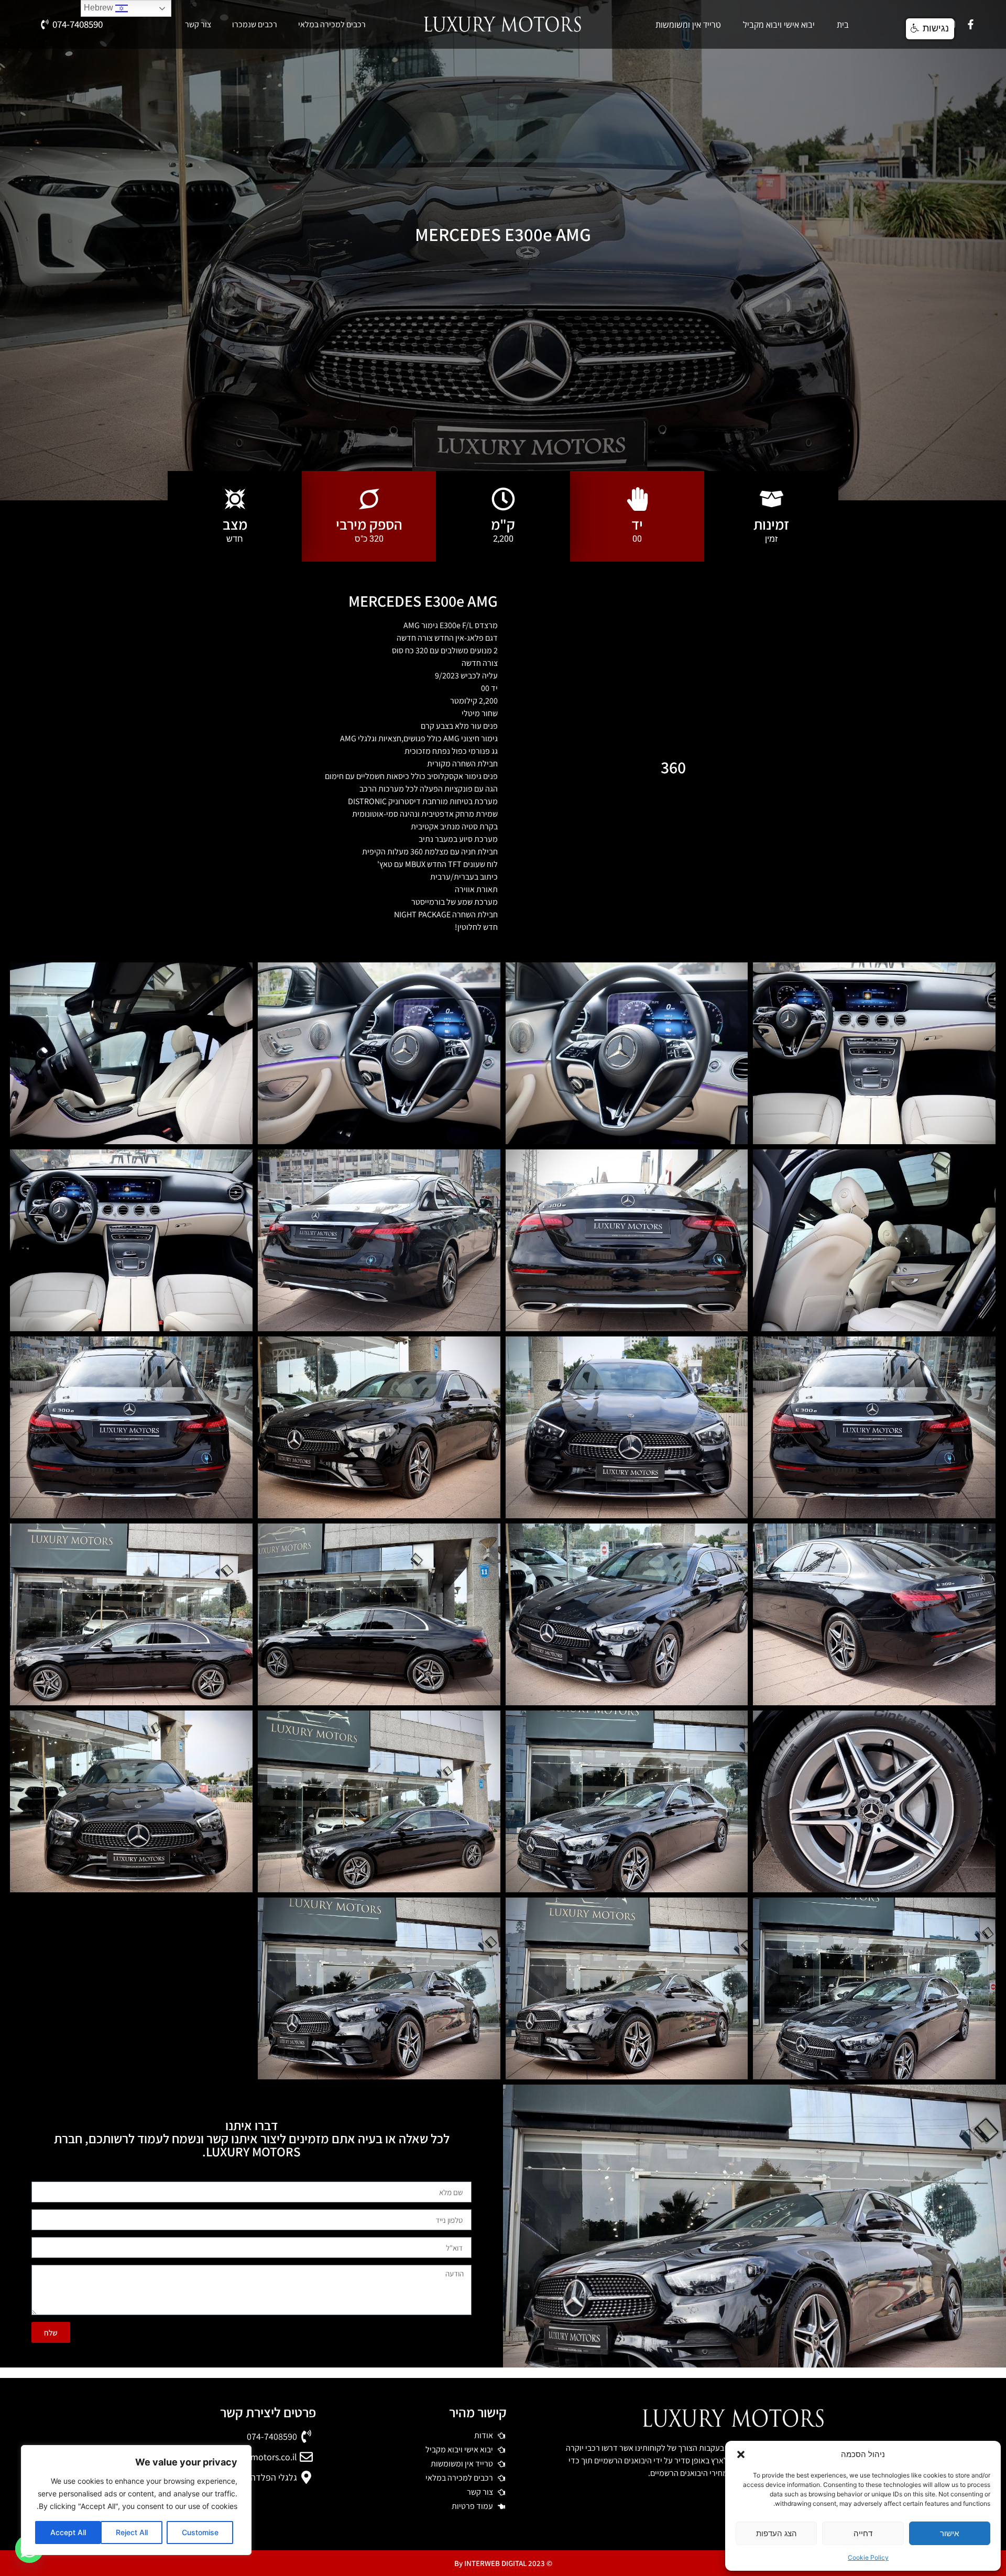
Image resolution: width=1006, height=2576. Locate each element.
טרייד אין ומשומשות (688, 25)
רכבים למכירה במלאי (332, 25)
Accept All (68, 2532)
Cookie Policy (868, 2557)
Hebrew (100, 8)
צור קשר (198, 25)
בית (843, 25)
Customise (200, 2532)
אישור (949, 2533)
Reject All (132, 2532)
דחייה (863, 2533)
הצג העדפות (777, 2533)
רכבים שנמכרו (255, 25)
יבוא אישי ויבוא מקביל (779, 25)
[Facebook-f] (971, 25)
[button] (741, 2454)
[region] (136, 2500)
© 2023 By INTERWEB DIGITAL (503, 2563)
